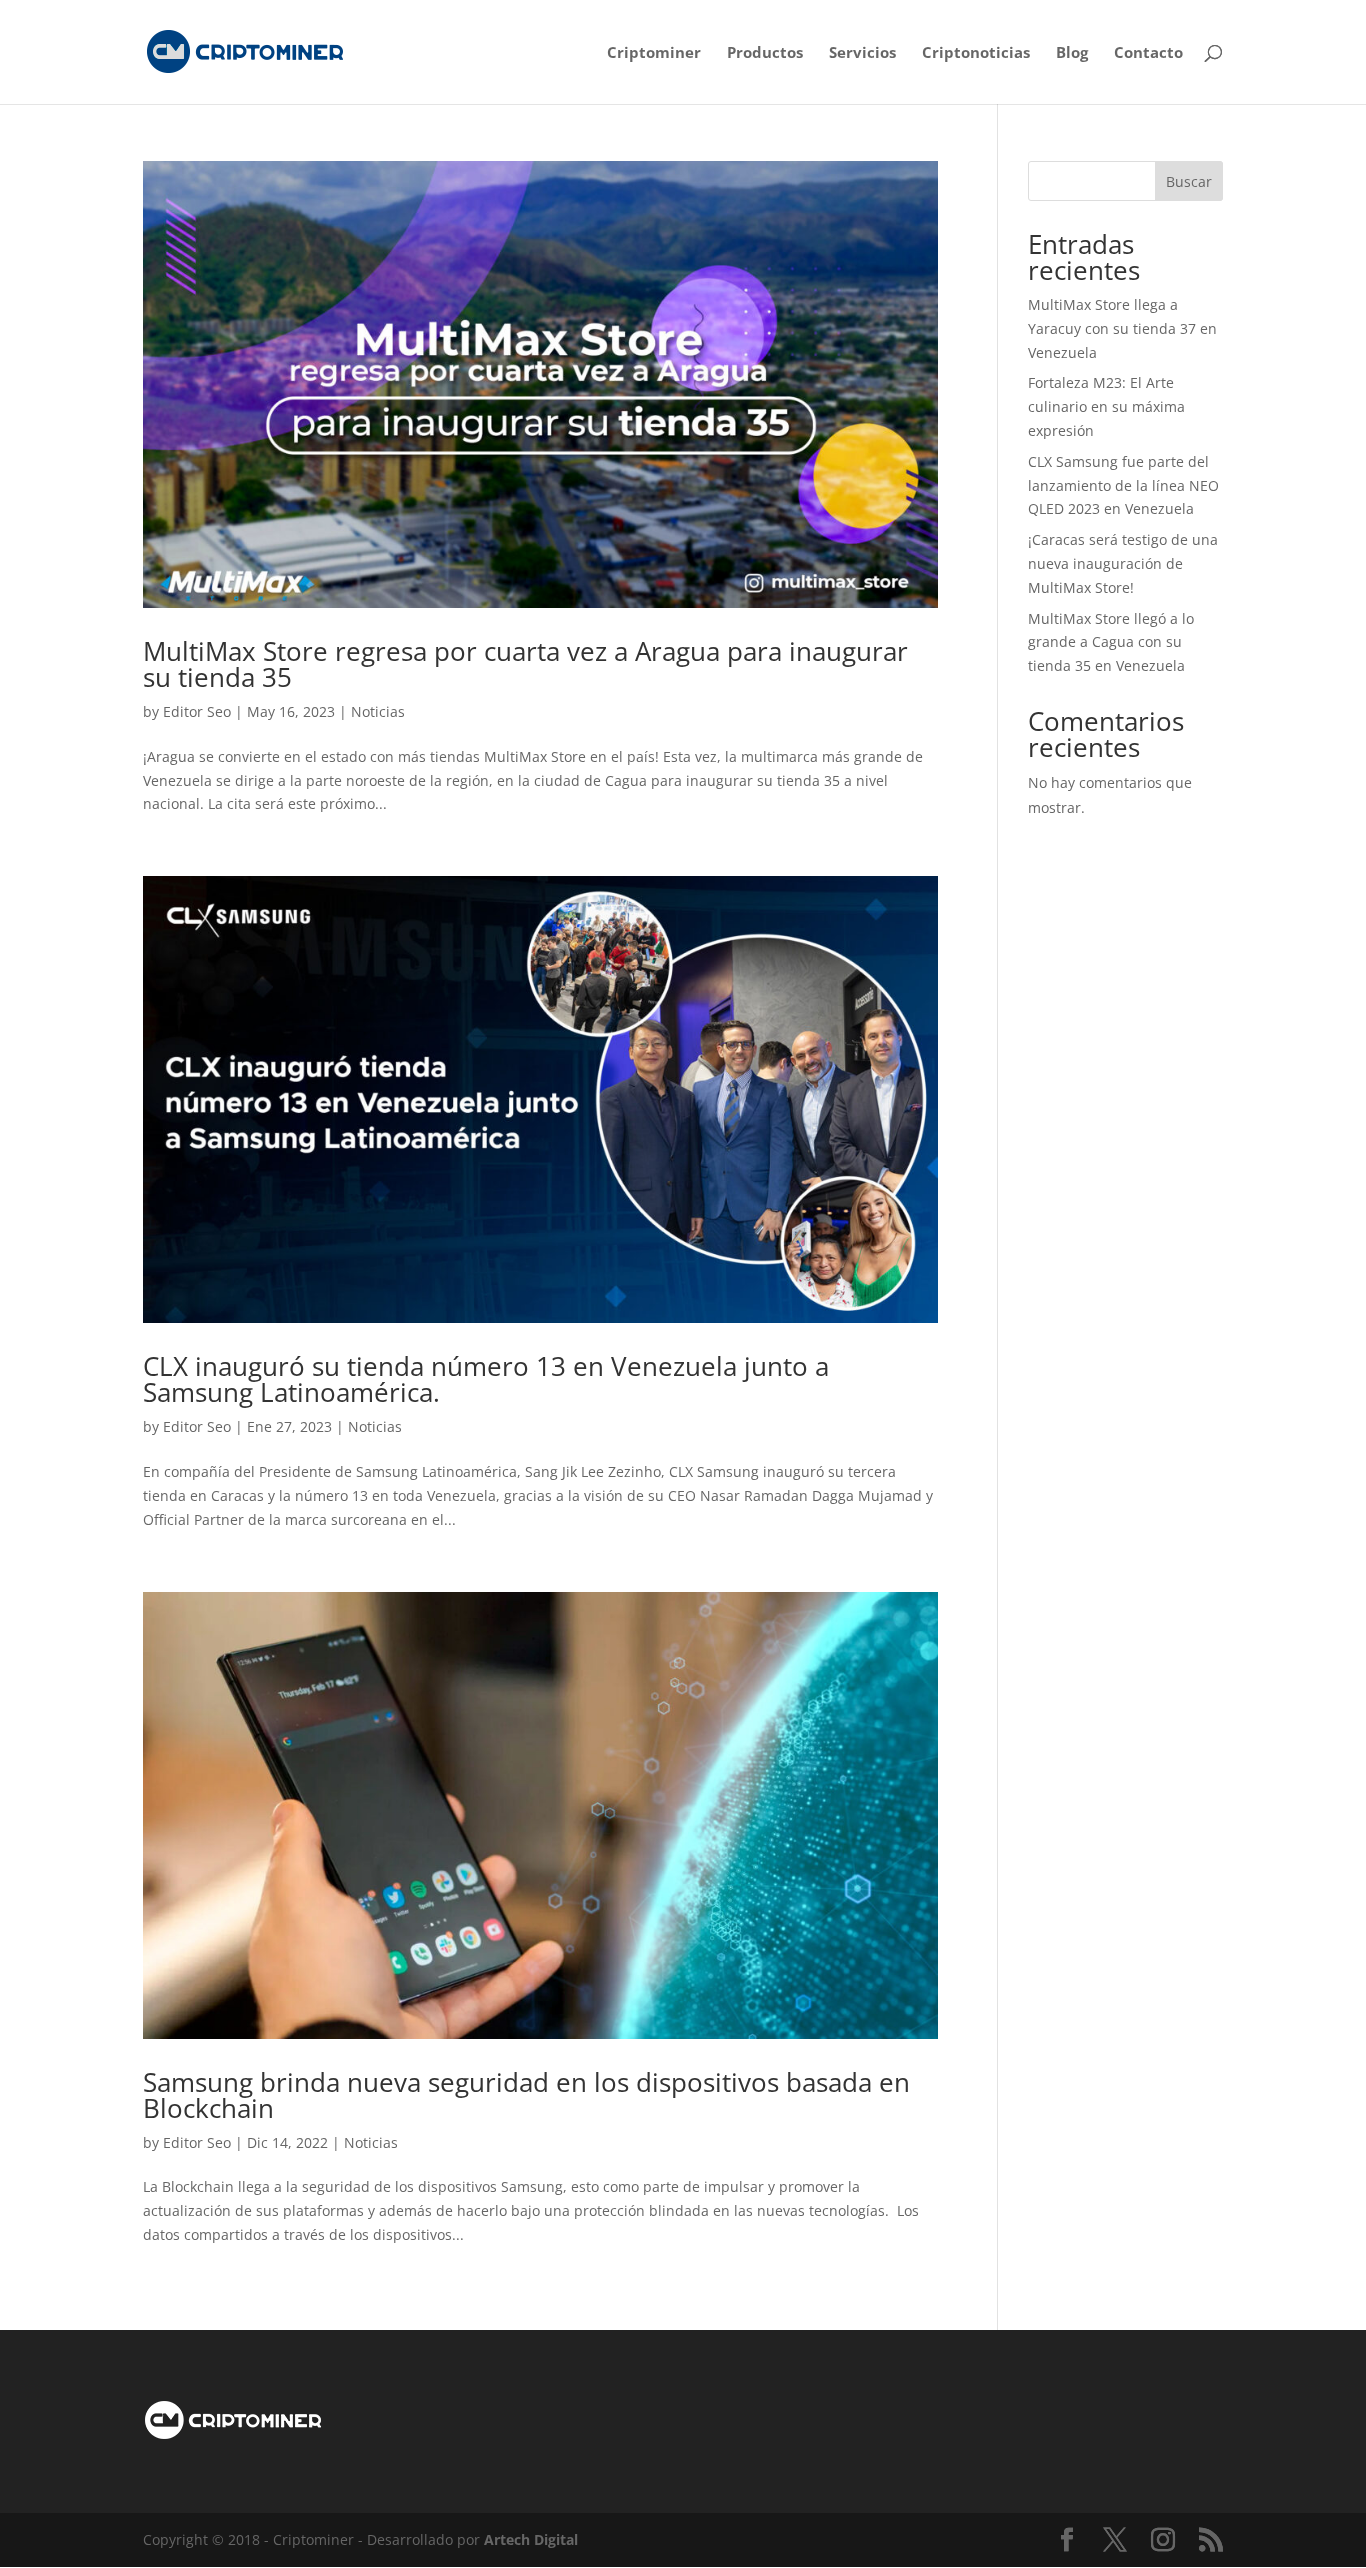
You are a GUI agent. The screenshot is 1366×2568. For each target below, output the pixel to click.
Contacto (1148, 53)
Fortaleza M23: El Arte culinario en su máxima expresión (1106, 406)
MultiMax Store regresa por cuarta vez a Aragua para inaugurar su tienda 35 (525, 664)
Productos (765, 53)
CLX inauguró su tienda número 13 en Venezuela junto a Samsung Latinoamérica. (486, 1379)
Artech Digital (531, 2539)
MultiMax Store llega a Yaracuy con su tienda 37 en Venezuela (1122, 328)
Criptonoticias (976, 53)
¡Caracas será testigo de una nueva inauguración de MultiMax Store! (1123, 563)
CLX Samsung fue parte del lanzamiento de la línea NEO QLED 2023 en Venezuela (1123, 485)
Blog (1072, 53)
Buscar (1189, 181)
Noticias (378, 711)
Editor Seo (197, 711)
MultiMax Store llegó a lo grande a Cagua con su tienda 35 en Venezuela (1111, 642)
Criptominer (654, 53)
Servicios (862, 53)
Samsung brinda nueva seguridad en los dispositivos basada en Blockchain (526, 2095)
